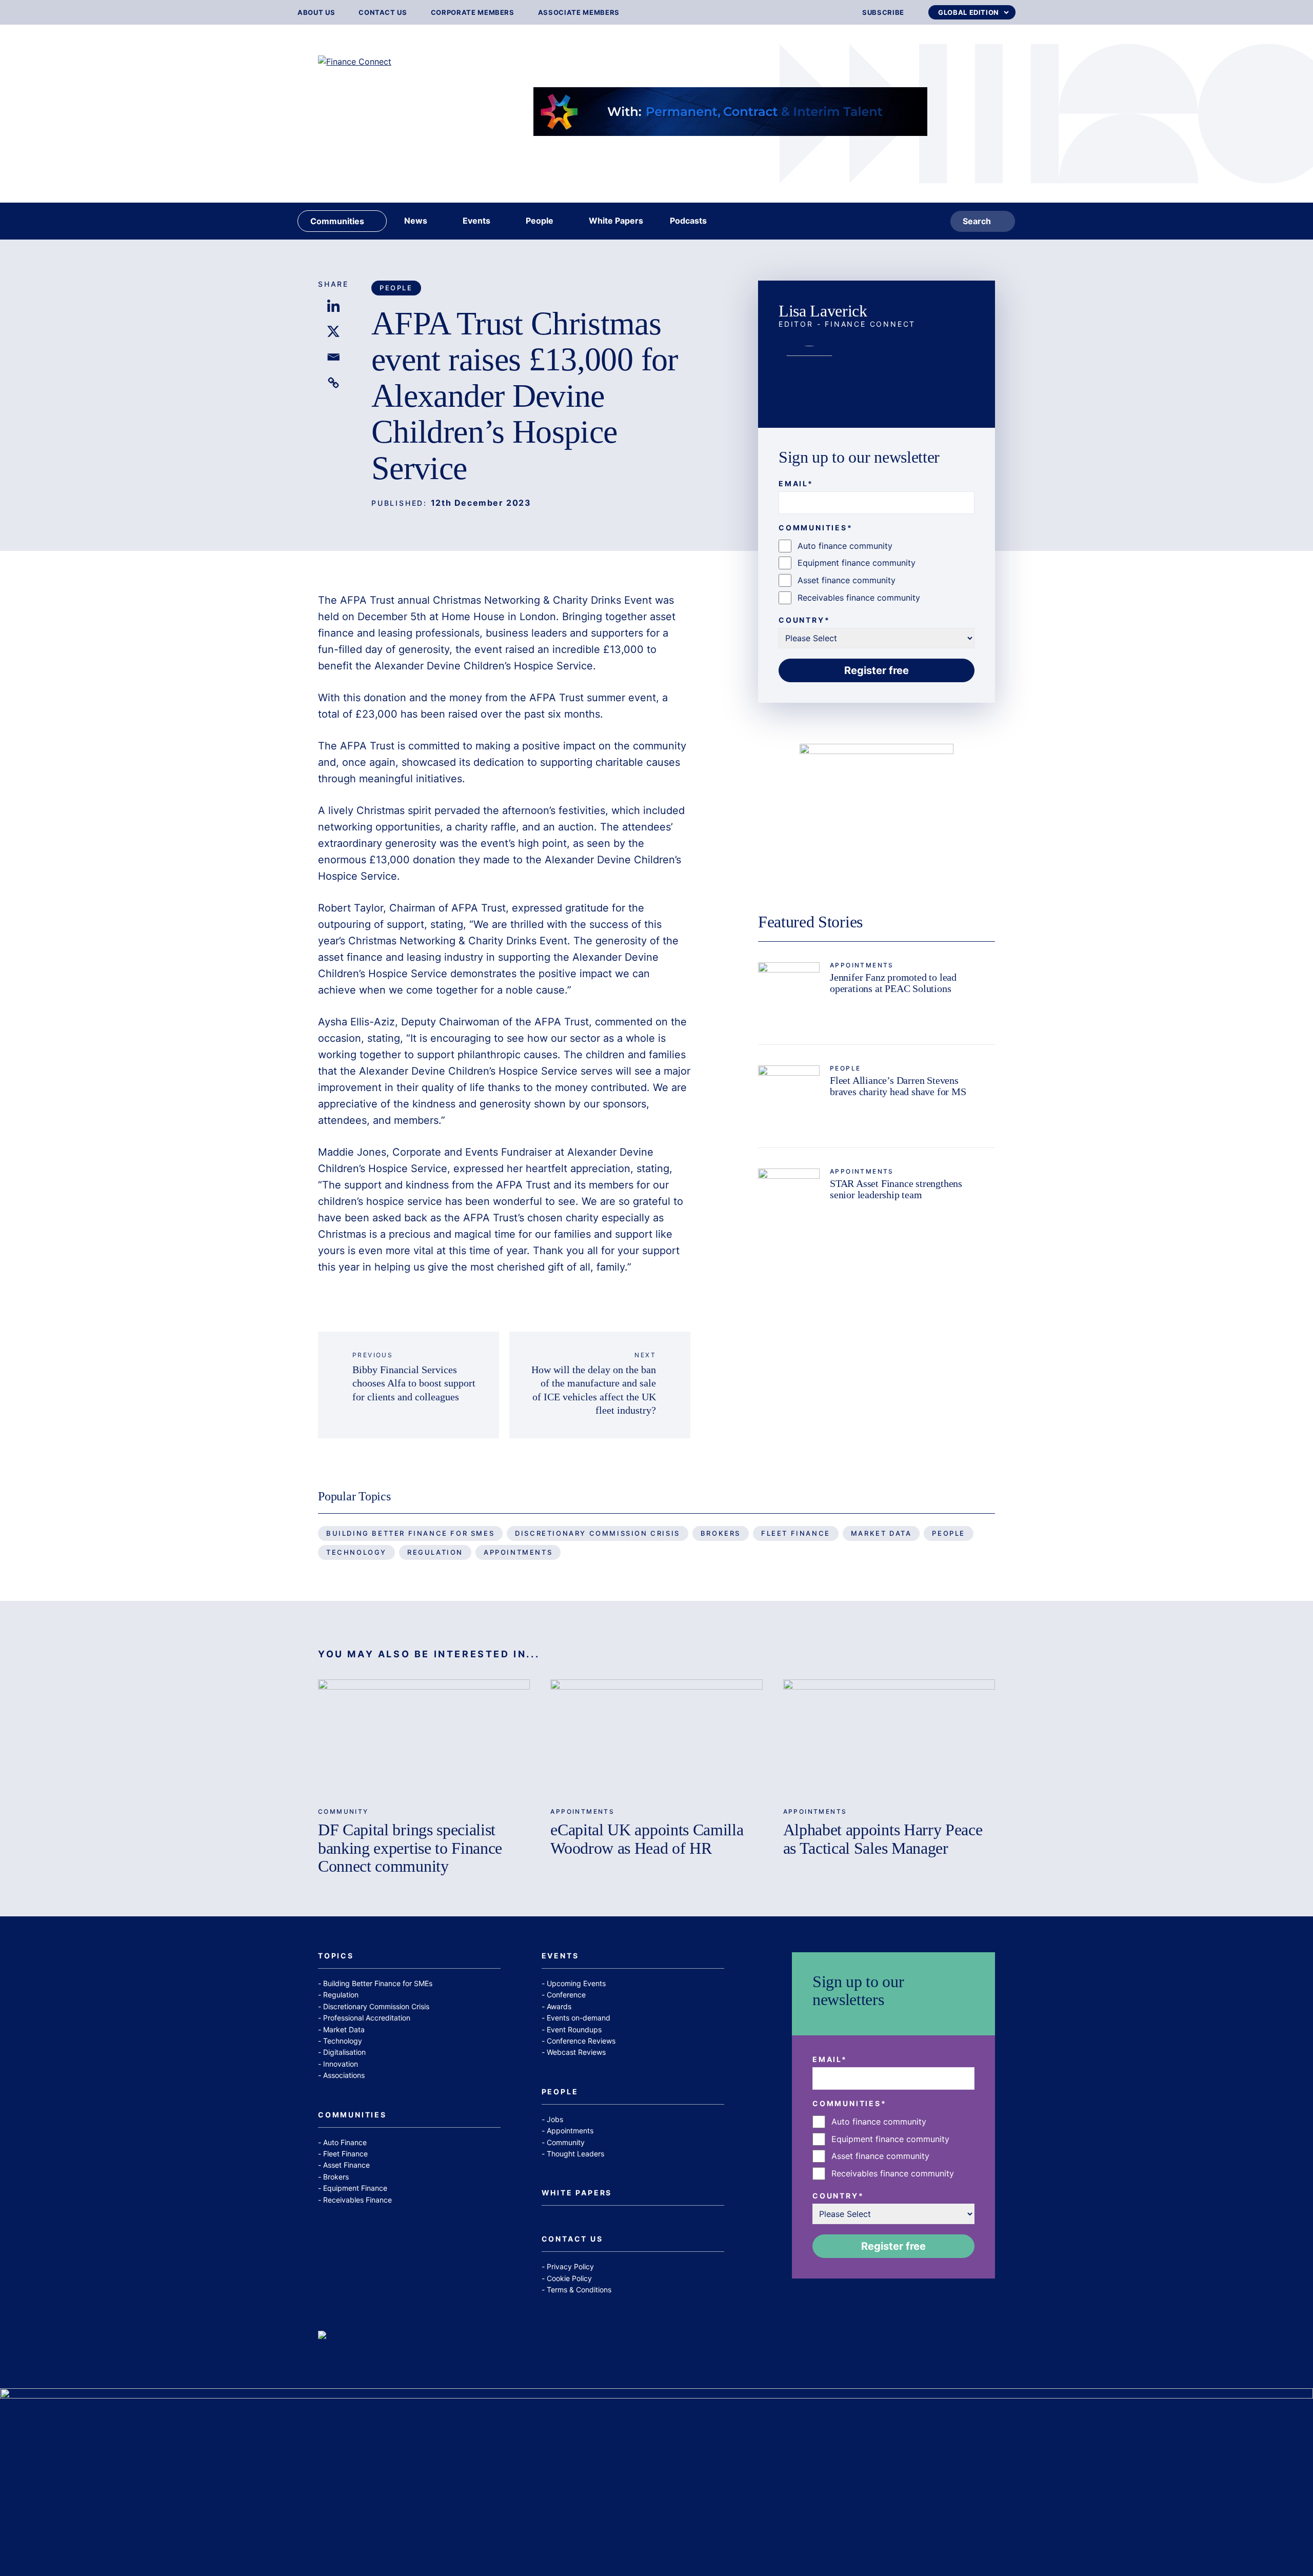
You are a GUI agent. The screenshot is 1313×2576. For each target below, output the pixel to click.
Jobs (555, 2119)
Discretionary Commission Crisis (598, 1533)
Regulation (435, 1552)
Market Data (881, 1533)
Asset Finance (346, 2165)
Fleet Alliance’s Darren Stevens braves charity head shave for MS (898, 1086)
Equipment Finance (355, 2188)
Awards (559, 2006)
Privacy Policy (570, 2266)
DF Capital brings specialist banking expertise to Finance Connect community (410, 1848)
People (396, 288)
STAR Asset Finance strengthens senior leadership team (896, 1189)
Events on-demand (579, 2018)
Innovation (341, 2064)
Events (560, 1956)
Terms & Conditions (579, 2290)
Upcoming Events (576, 1983)
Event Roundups (574, 2029)
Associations (344, 2075)
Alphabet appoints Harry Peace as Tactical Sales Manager (883, 1839)
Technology (356, 1552)
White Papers (577, 2193)
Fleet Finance (796, 1533)
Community (343, 1811)
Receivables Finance (357, 2200)
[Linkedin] (333, 306)
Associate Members (579, 13)
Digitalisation (344, 2052)
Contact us (383, 13)
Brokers (721, 1533)
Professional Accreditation (367, 2018)
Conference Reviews (581, 2041)
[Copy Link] (333, 383)
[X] (333, 331)
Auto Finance (345, 2142)
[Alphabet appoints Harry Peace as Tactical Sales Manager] (889, 1739)
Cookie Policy (569, 2278)
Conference (566, 1995)
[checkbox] (877, 572)
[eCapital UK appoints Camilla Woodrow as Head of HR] (656, 1739)
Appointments (862, 965)
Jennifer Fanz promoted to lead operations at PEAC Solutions (893, 983)
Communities (352, 2115)
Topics (336, 1956)
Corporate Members (473, 13)
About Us (316, 13)
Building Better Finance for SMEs (410, 1533)
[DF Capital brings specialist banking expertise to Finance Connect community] (424, 1739)
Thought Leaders (575, 2154)
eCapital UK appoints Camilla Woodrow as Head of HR (647, 1839)
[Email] (333, 357)
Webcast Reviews (576, 2052)
